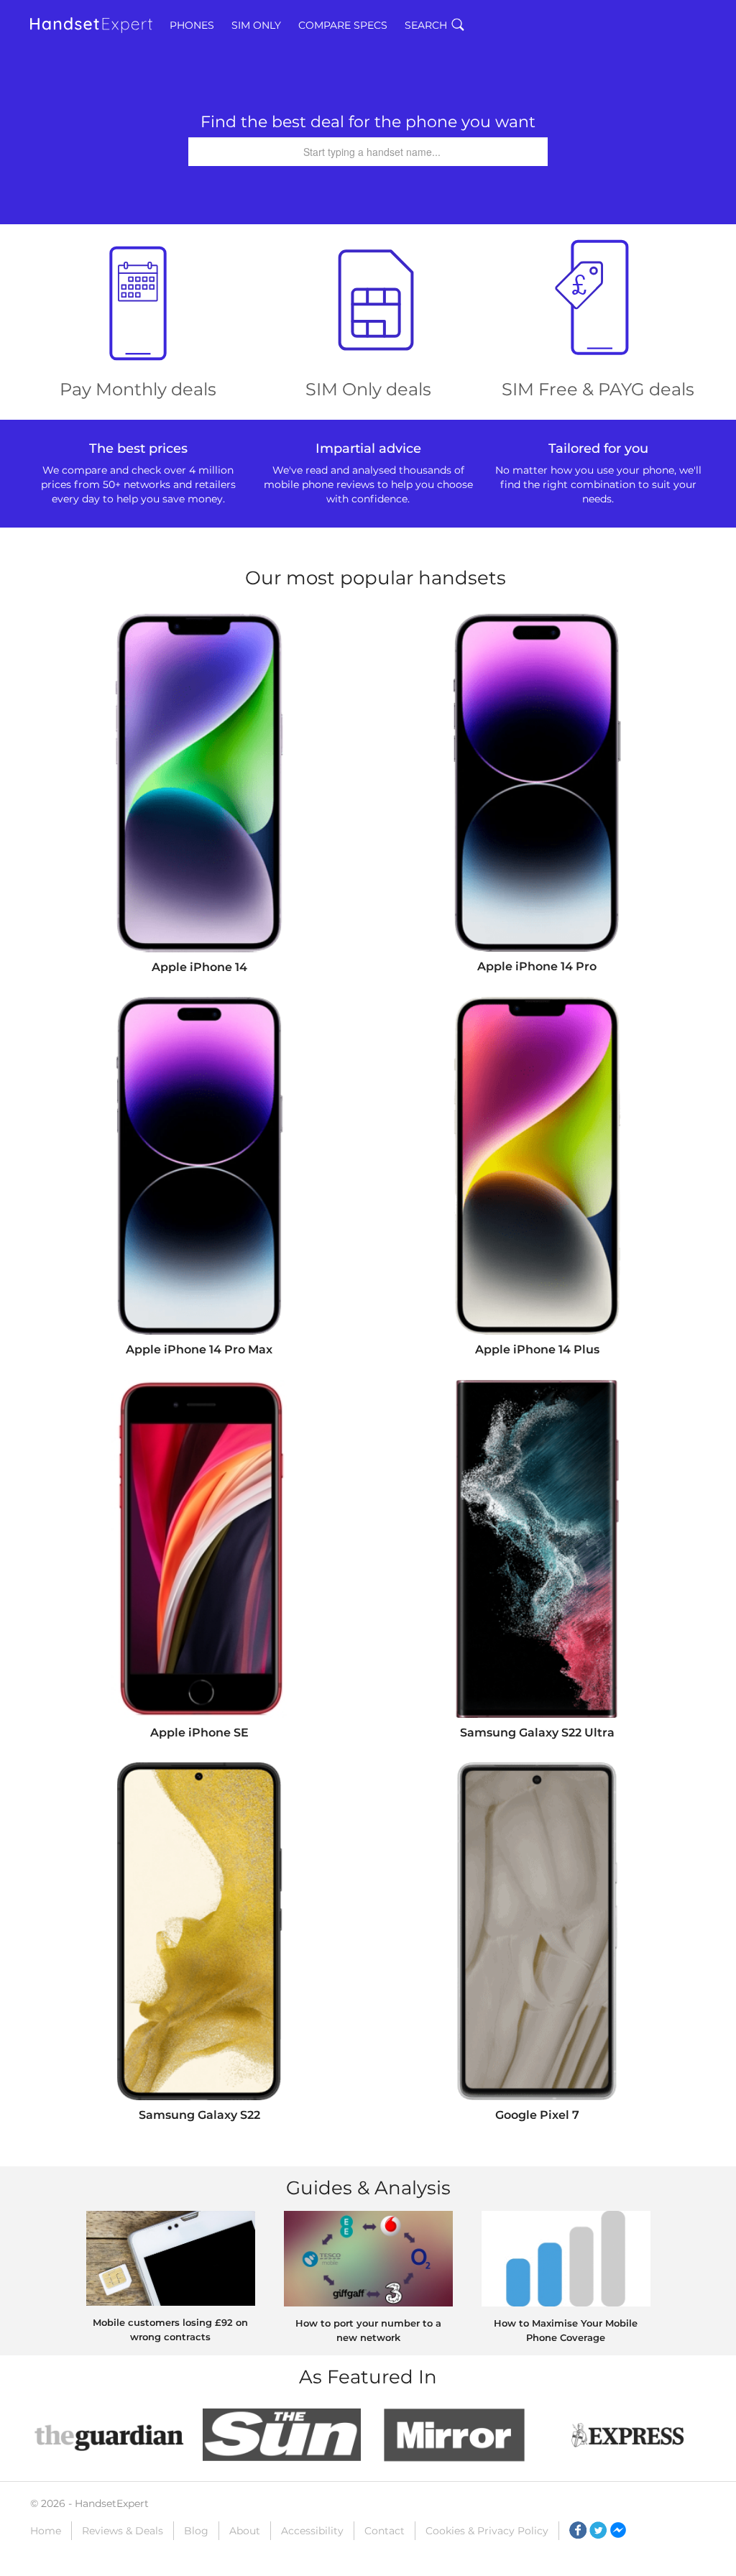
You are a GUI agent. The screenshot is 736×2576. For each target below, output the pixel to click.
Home (46, 2531)
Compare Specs (343, 25)
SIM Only (256, 25)
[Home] (91, 25)
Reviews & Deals (123, 2531)
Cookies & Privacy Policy (487, 2531)
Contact (385, 2531)
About (245, 2531)
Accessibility (312, 2531)
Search (426, 25)
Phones (192, 25)
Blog (196, 2531)
